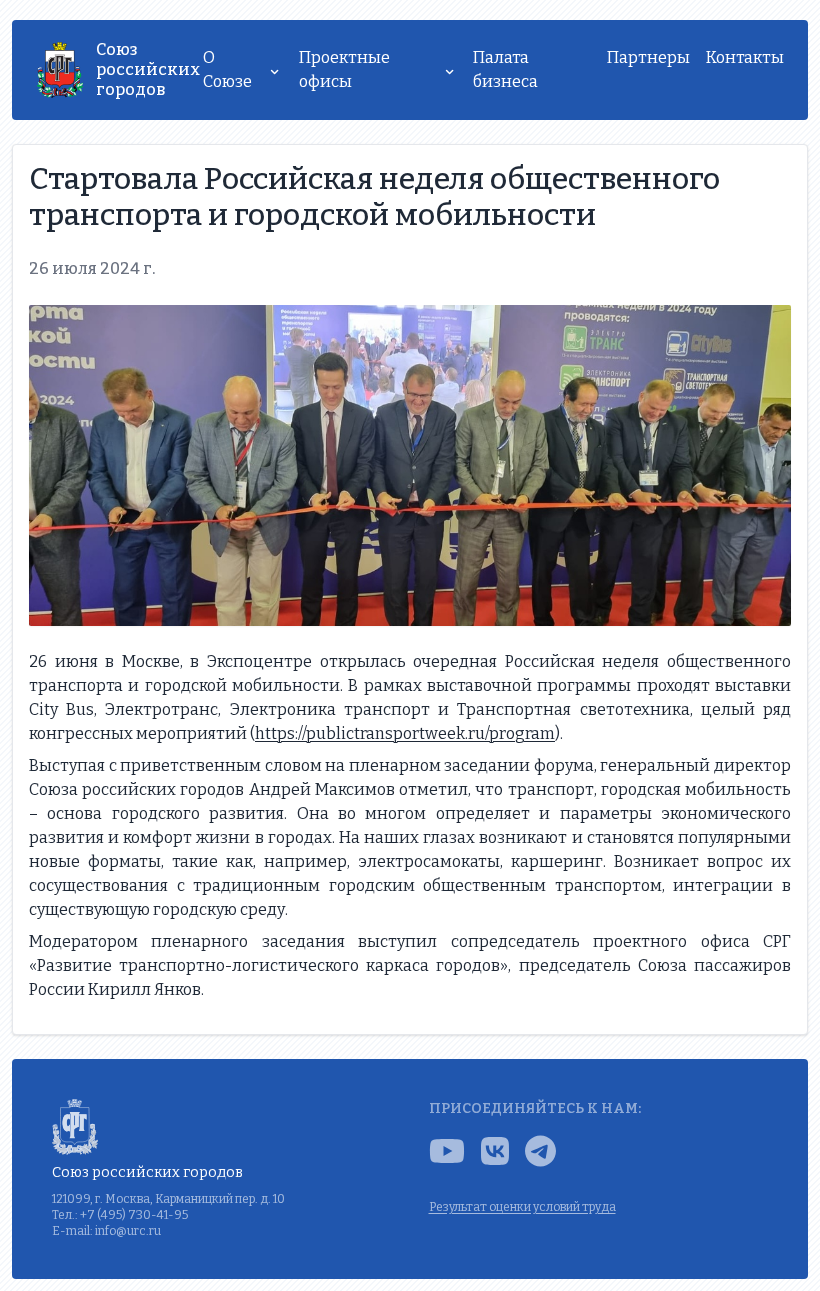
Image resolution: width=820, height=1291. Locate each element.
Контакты (745, 57)
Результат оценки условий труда (522, 1207)
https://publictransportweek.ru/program (405, 733)
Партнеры (648, 57)
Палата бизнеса (505, 69)
